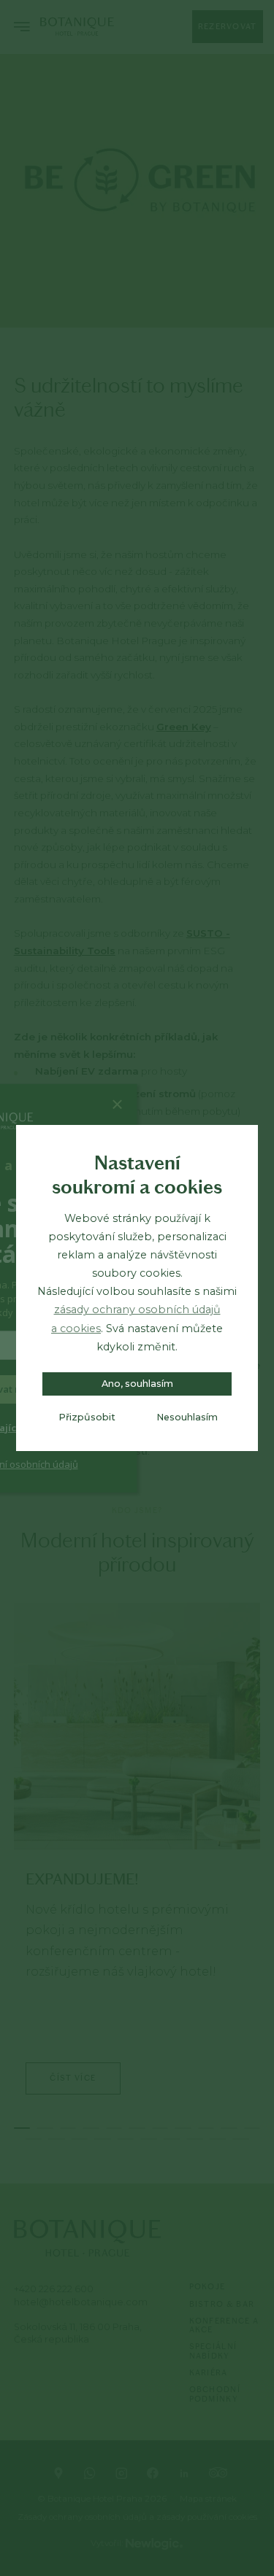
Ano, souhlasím (137, 1384)
